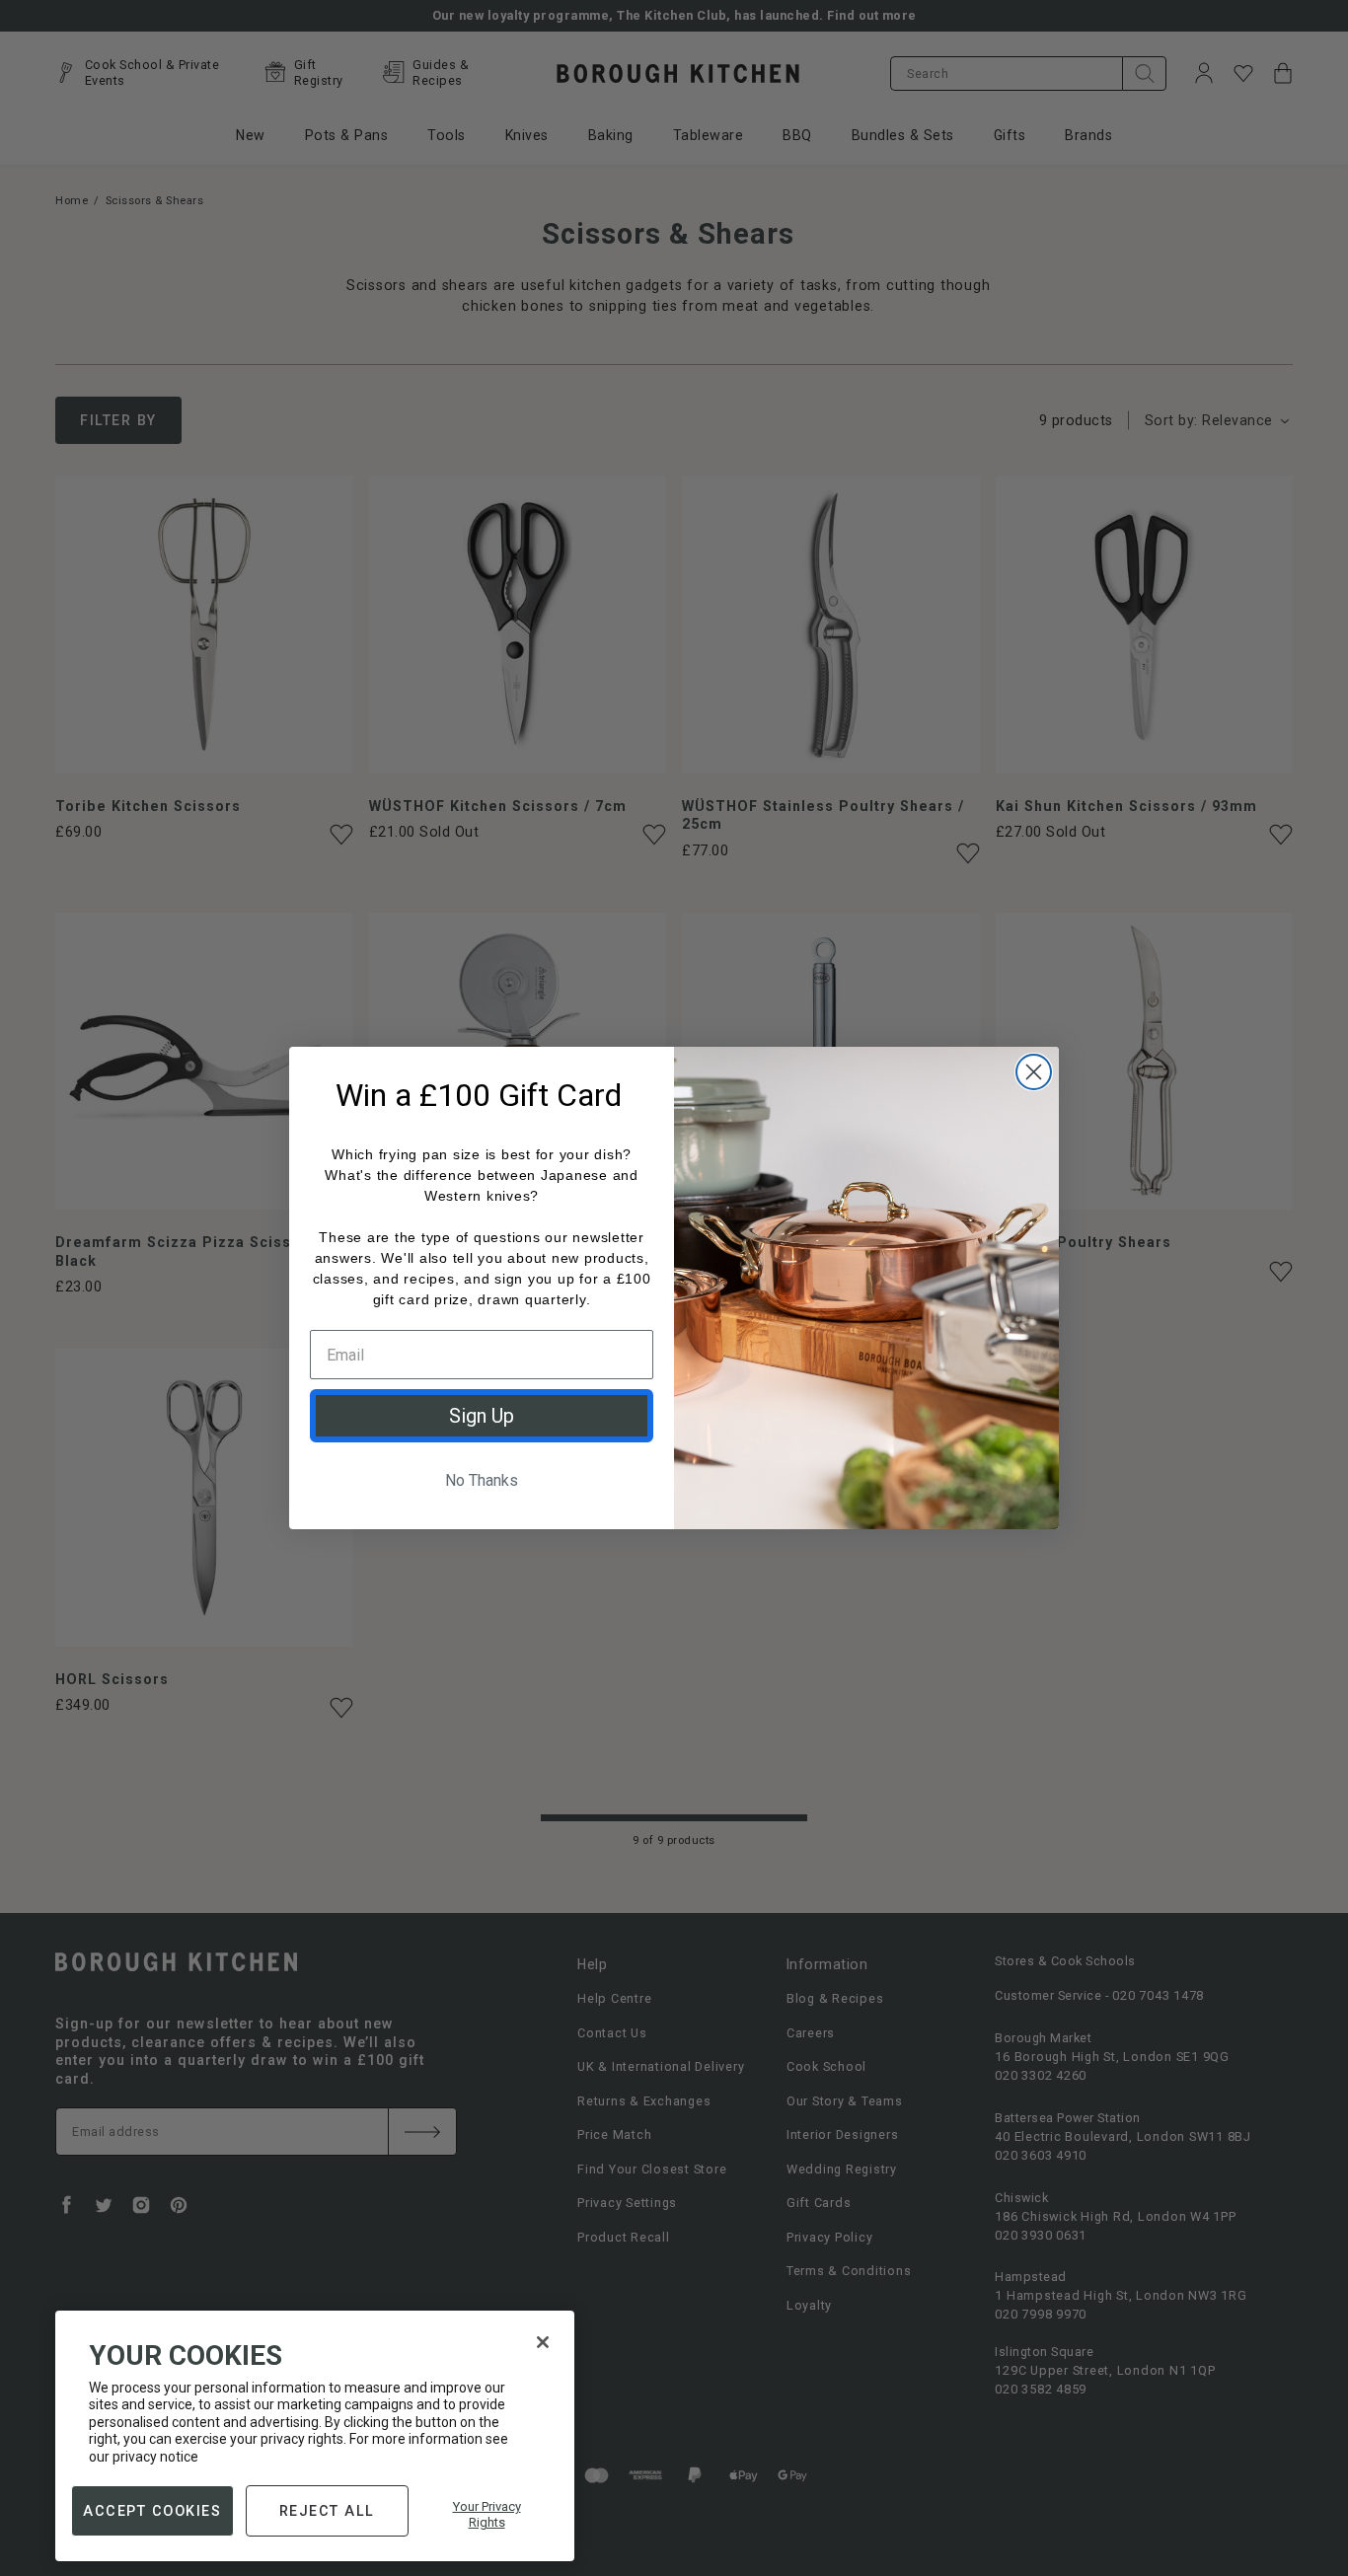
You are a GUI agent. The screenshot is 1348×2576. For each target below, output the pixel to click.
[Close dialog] (1034, 1072)
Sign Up (482, 1416)
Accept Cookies (152, 2510)
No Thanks (482, 1480)
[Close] (543, 2342)
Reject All (327, 2510)
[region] (315, 2436)
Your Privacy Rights (487, 2514)
